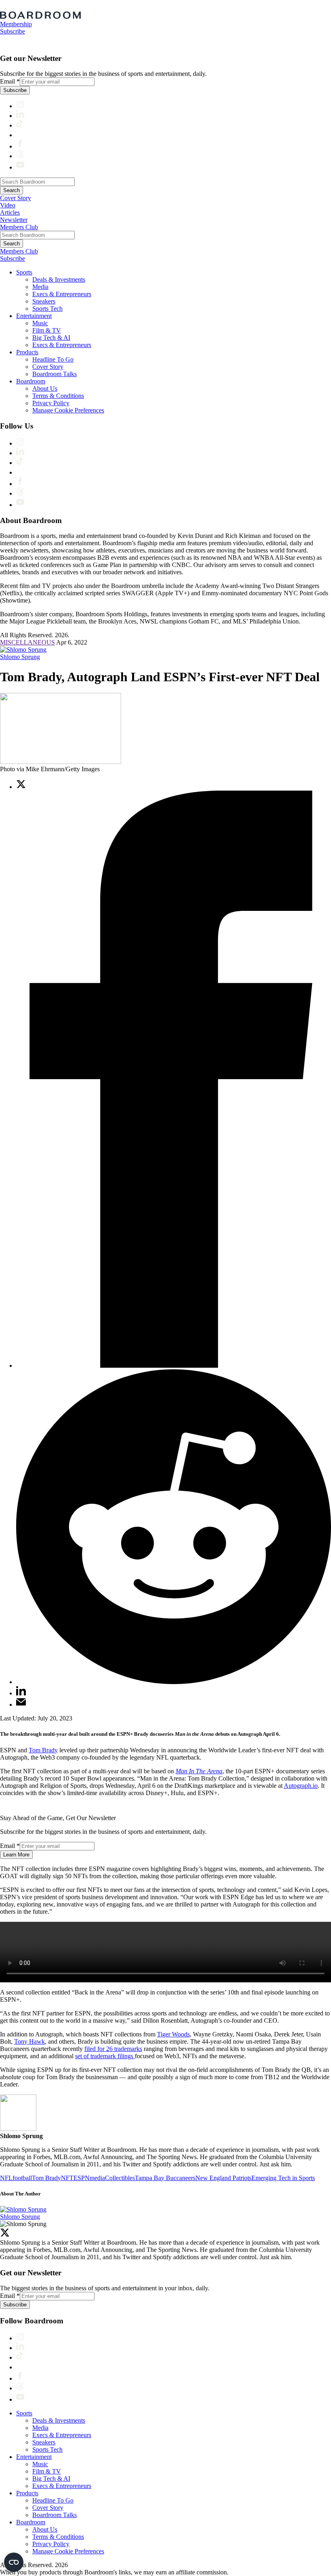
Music (40, 323)
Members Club (19, 227)
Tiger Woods (173, 2034)
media (97, 2178)
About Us (45, 388)
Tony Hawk (29, 2041)
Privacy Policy (51, 403)
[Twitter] (5, 2235)
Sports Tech (47, 309)
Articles (10, 212)
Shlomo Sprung (20, 657)
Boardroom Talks (54, 374)
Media (40, 287)
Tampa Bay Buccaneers (165, 2178)
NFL (6, 2178)
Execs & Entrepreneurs (62, 294)
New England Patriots (223, 2178)
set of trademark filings (105, 2056)
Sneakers (44, 301)
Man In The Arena (199, 1771)
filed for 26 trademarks (113, 2049)
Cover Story (16, 198)
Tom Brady (43, 1750)
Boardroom (31, 381)
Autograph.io (301, 1786)
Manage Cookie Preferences (68, 410)
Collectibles (120, 2178)
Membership (16, 24)
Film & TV (47, 330)
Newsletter (14, 220)
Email (10, 81)
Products (27, 352)
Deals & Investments (59, 279)
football (22, 2178)
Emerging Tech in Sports (283, 2178)
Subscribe (13, 31)
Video (8, 205)
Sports (24, 272)
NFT (67, 2178)
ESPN (82, 2178)
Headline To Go (53, 359)
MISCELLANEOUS (27, 642)
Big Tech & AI (51, 338)
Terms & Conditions (58, 396)
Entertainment (34, 316)
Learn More (16, 1855)
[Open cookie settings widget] (14, 2562)
